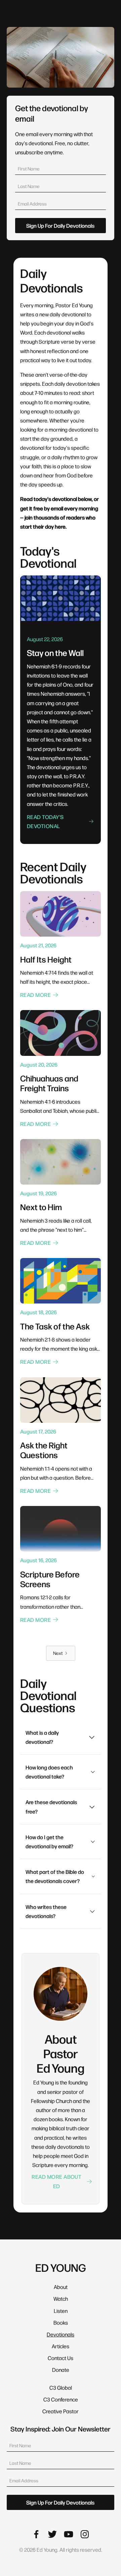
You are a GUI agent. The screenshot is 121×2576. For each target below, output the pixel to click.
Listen (61, 2311)
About (61, 2287)
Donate (61, 2370)
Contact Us (61, 2358)
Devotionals (61, 2334)
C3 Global (61, 2387)
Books (61, 2322)
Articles (61, 2346)
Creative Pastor (61, 2411)
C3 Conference (61, 2399)
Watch (61, 2299)
